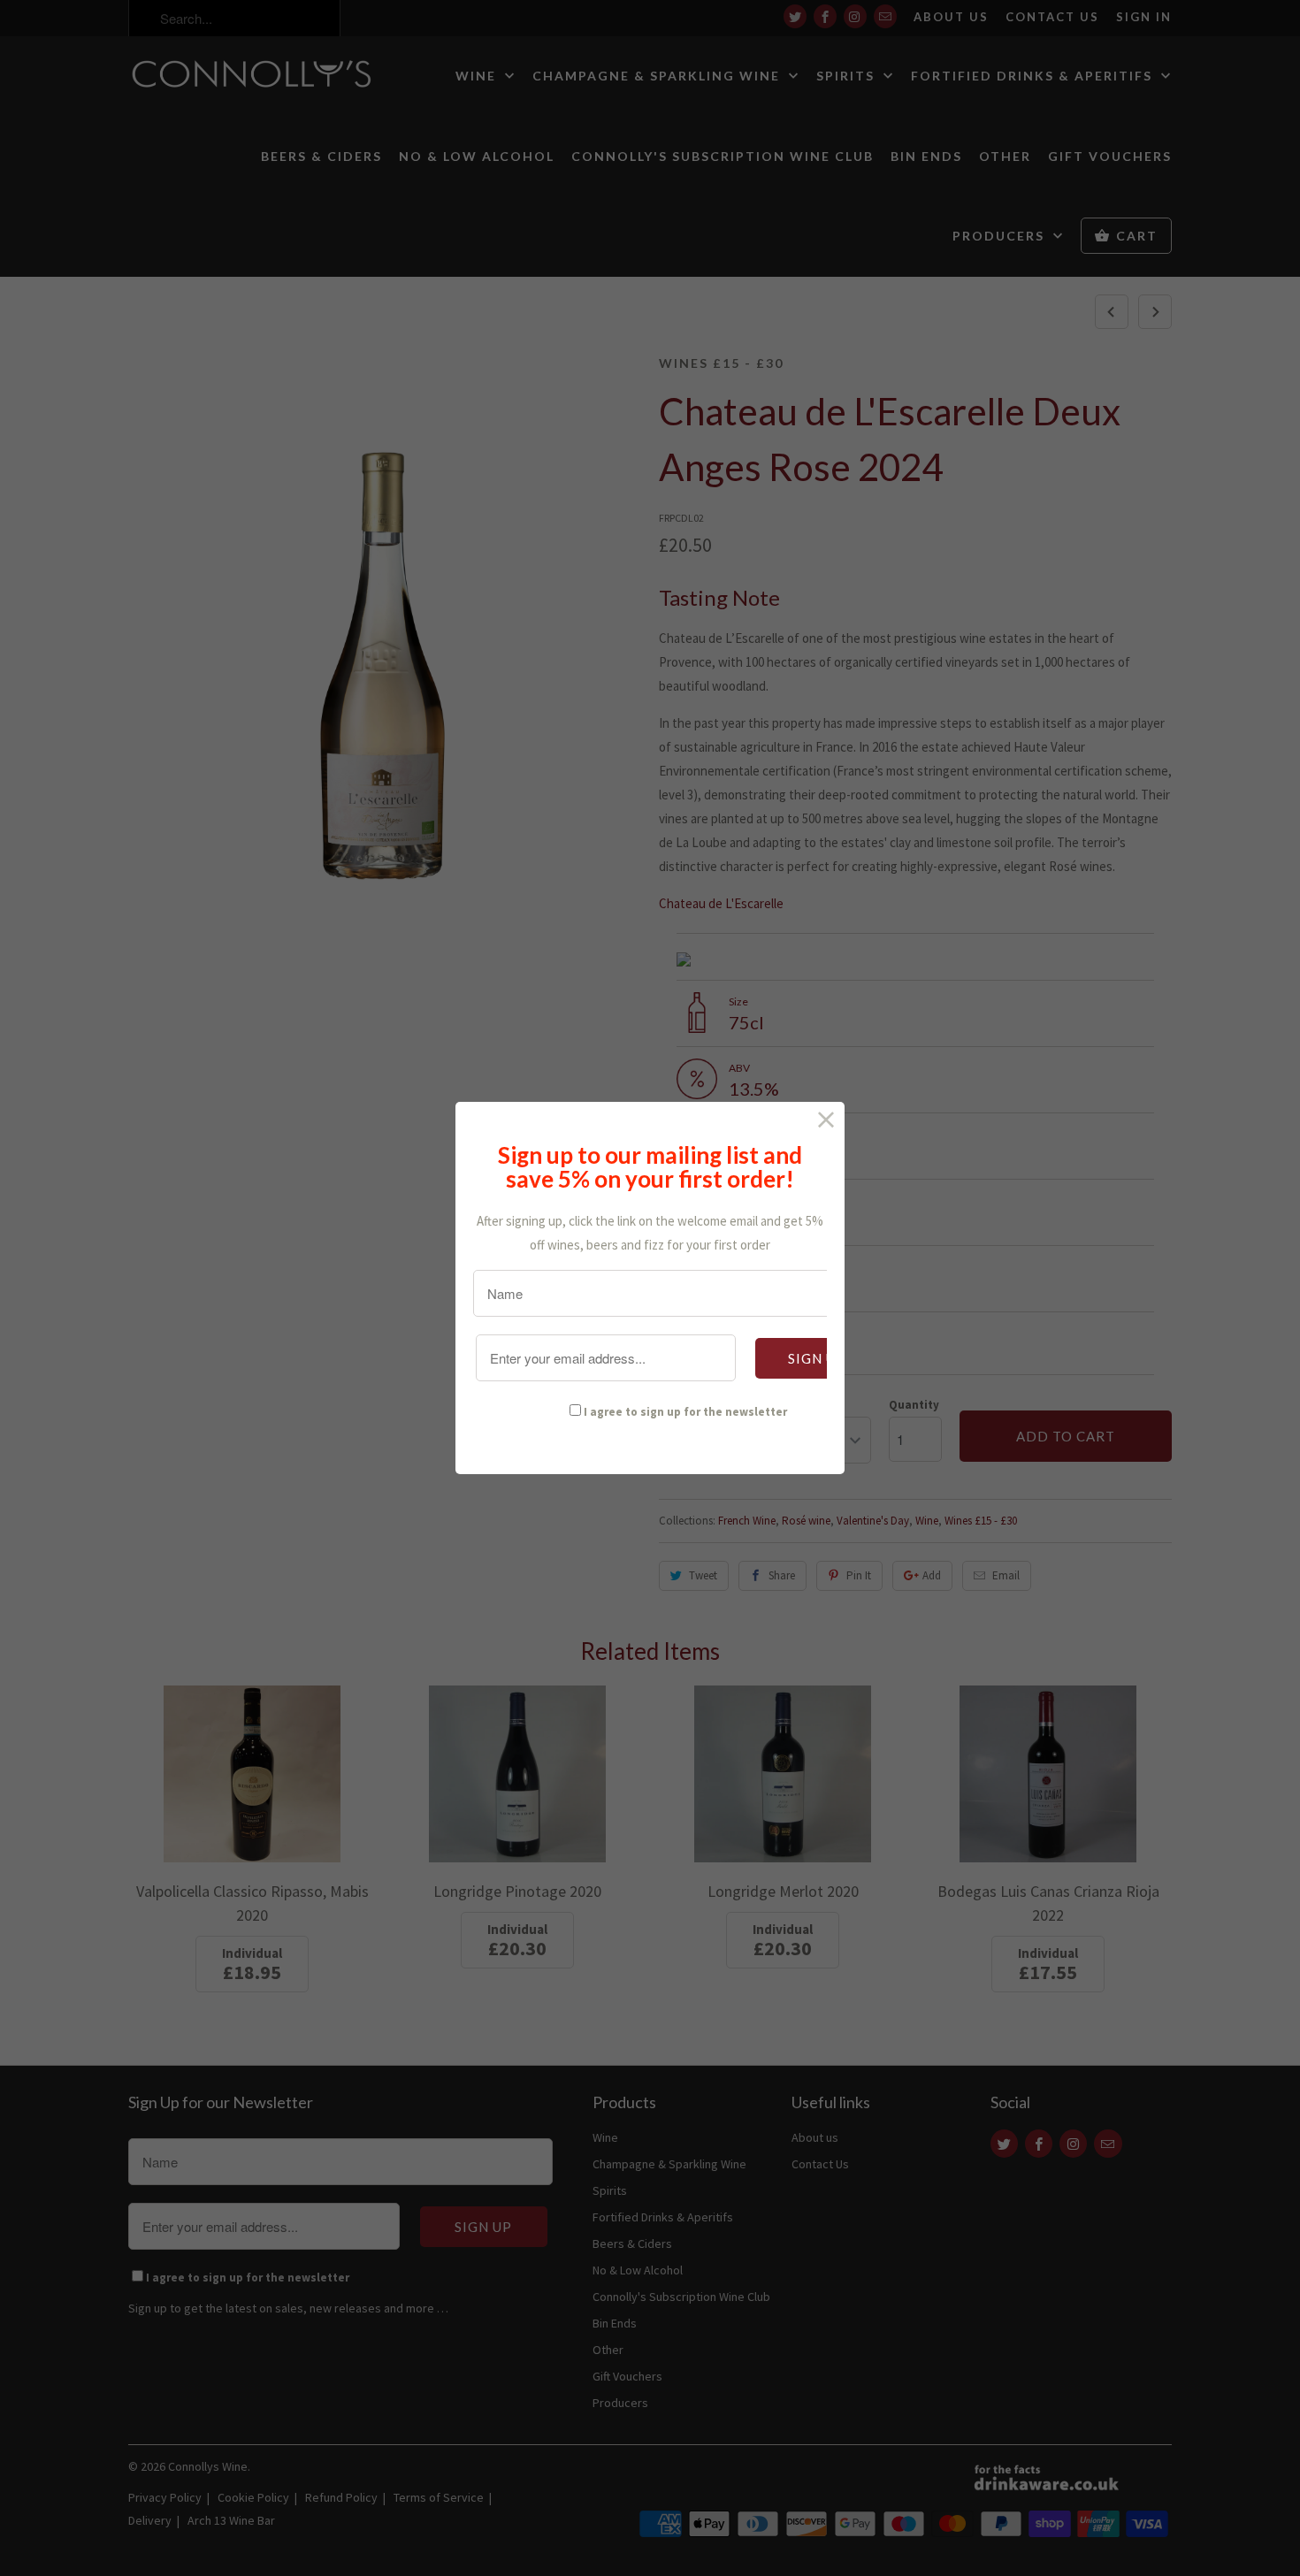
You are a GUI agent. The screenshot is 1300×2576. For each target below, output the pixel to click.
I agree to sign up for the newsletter (685, 1412)
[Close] (826, 1120)
